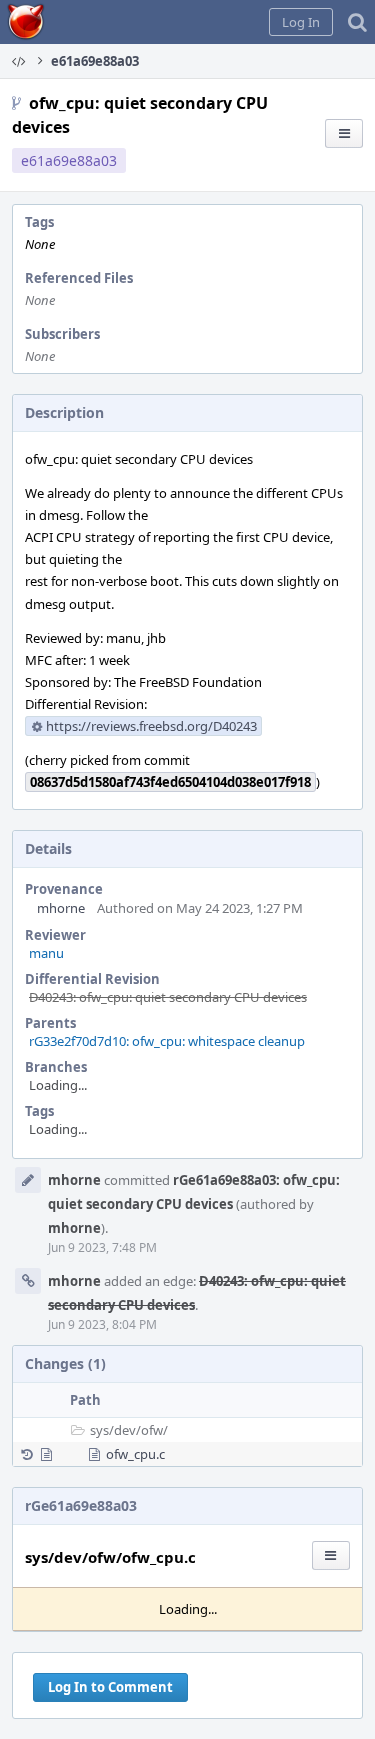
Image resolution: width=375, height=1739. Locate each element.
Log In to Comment (110, 1687)
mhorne (61, 908)
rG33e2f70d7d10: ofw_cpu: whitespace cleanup (167, 1041)
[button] (301, 22)
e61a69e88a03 (69, 160)
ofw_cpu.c (135, 1454)
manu (46, 953)
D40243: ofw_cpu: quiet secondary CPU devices (168, 997)
